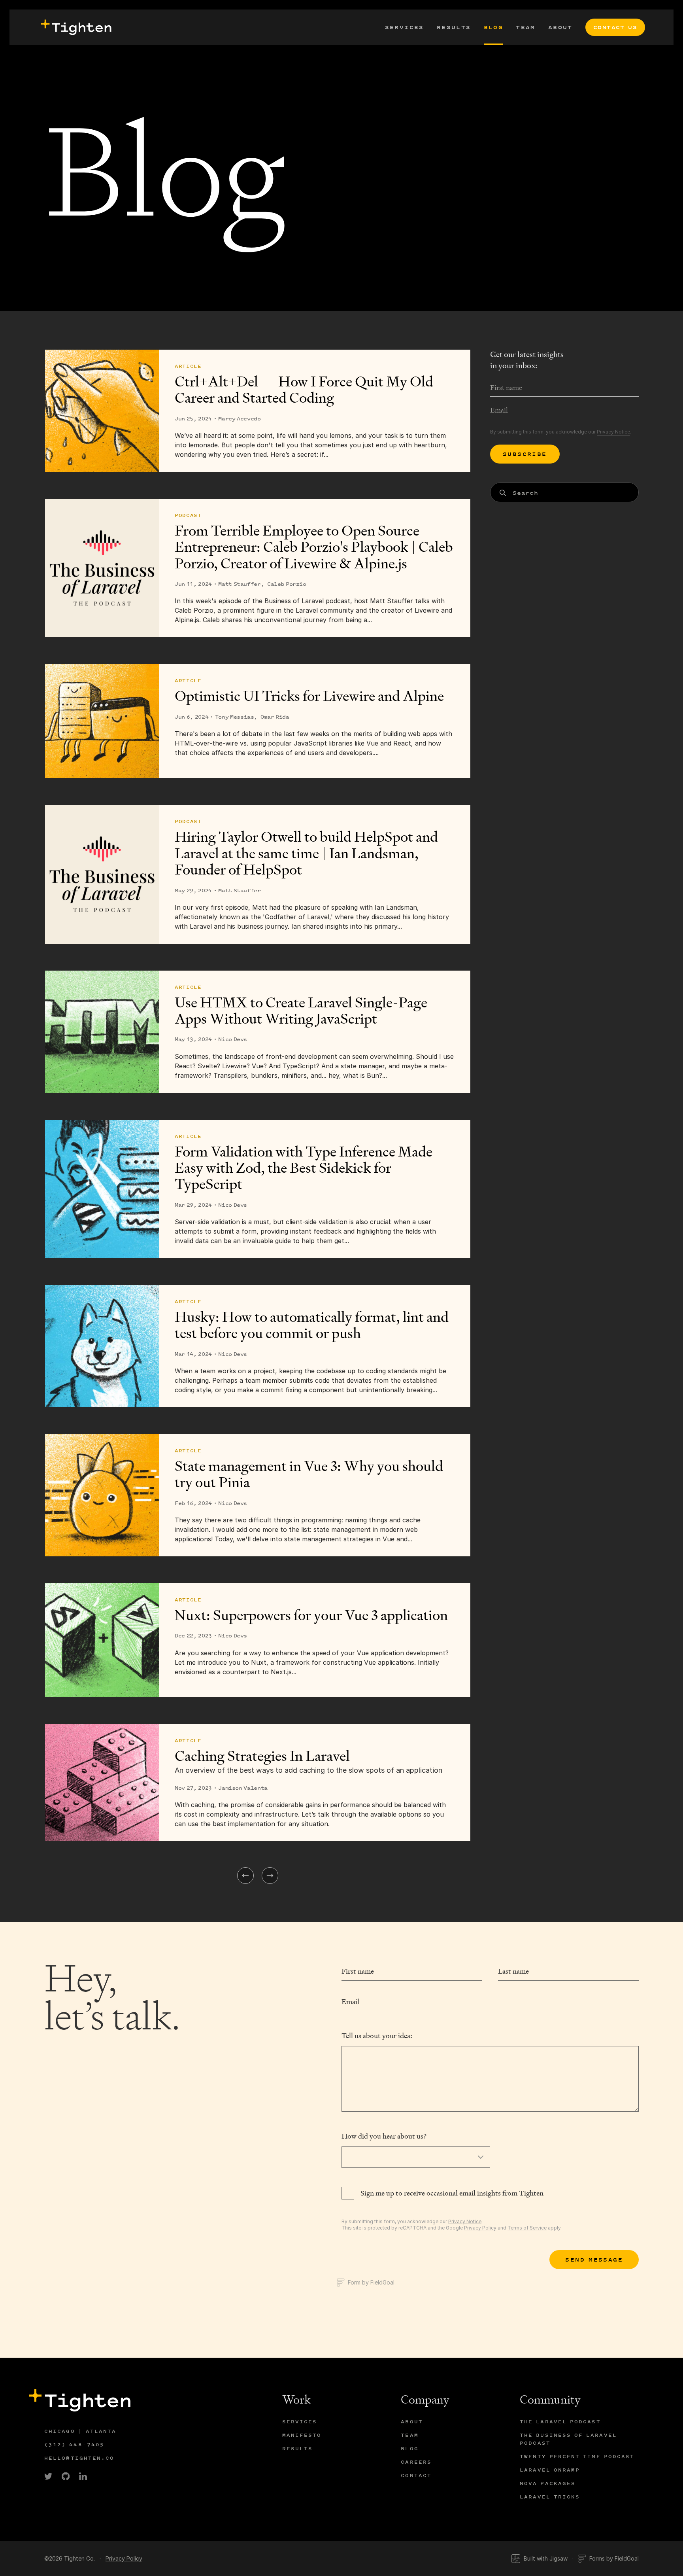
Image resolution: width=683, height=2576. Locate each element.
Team (526, 27)
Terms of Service (527, 2228)
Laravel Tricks (550, 2497)
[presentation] (75, 27)
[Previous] (245, 1876)
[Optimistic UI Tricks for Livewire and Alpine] (102, 721)
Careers (416, 2462)
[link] (48, 2476)
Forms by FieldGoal (614, 2558)
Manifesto (302, 2435)
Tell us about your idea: (377, 2036)
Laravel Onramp (550, 2470)
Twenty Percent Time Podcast (577, 2456)
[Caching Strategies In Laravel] (102, 1783)
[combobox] (564, 493)
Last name (513, 1971)
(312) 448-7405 (74, 2444)
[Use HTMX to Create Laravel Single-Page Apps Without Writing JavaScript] (102, 1032)
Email (350, 2002)
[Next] (270, 1876)
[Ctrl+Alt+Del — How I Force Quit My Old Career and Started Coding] (102, 411)
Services (405, 27)
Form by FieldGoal (371, 2282)
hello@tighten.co (79, 2458)
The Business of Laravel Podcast (568, 2439)
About (560, 27)
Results (454, 27)
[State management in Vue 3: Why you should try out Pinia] (102, 1495)
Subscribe (525, 454)
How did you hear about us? (384, 2136)
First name (358, 1971)
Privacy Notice (613, 432)
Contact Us (615, 27)
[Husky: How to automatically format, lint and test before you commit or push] (102, 1346)
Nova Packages (548, 2483)
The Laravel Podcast (560, 2422)
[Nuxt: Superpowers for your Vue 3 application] (102, 1640)
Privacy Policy (480, 2228)
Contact (416, 2475)
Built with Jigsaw (546, 2558)
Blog (494, 27)
